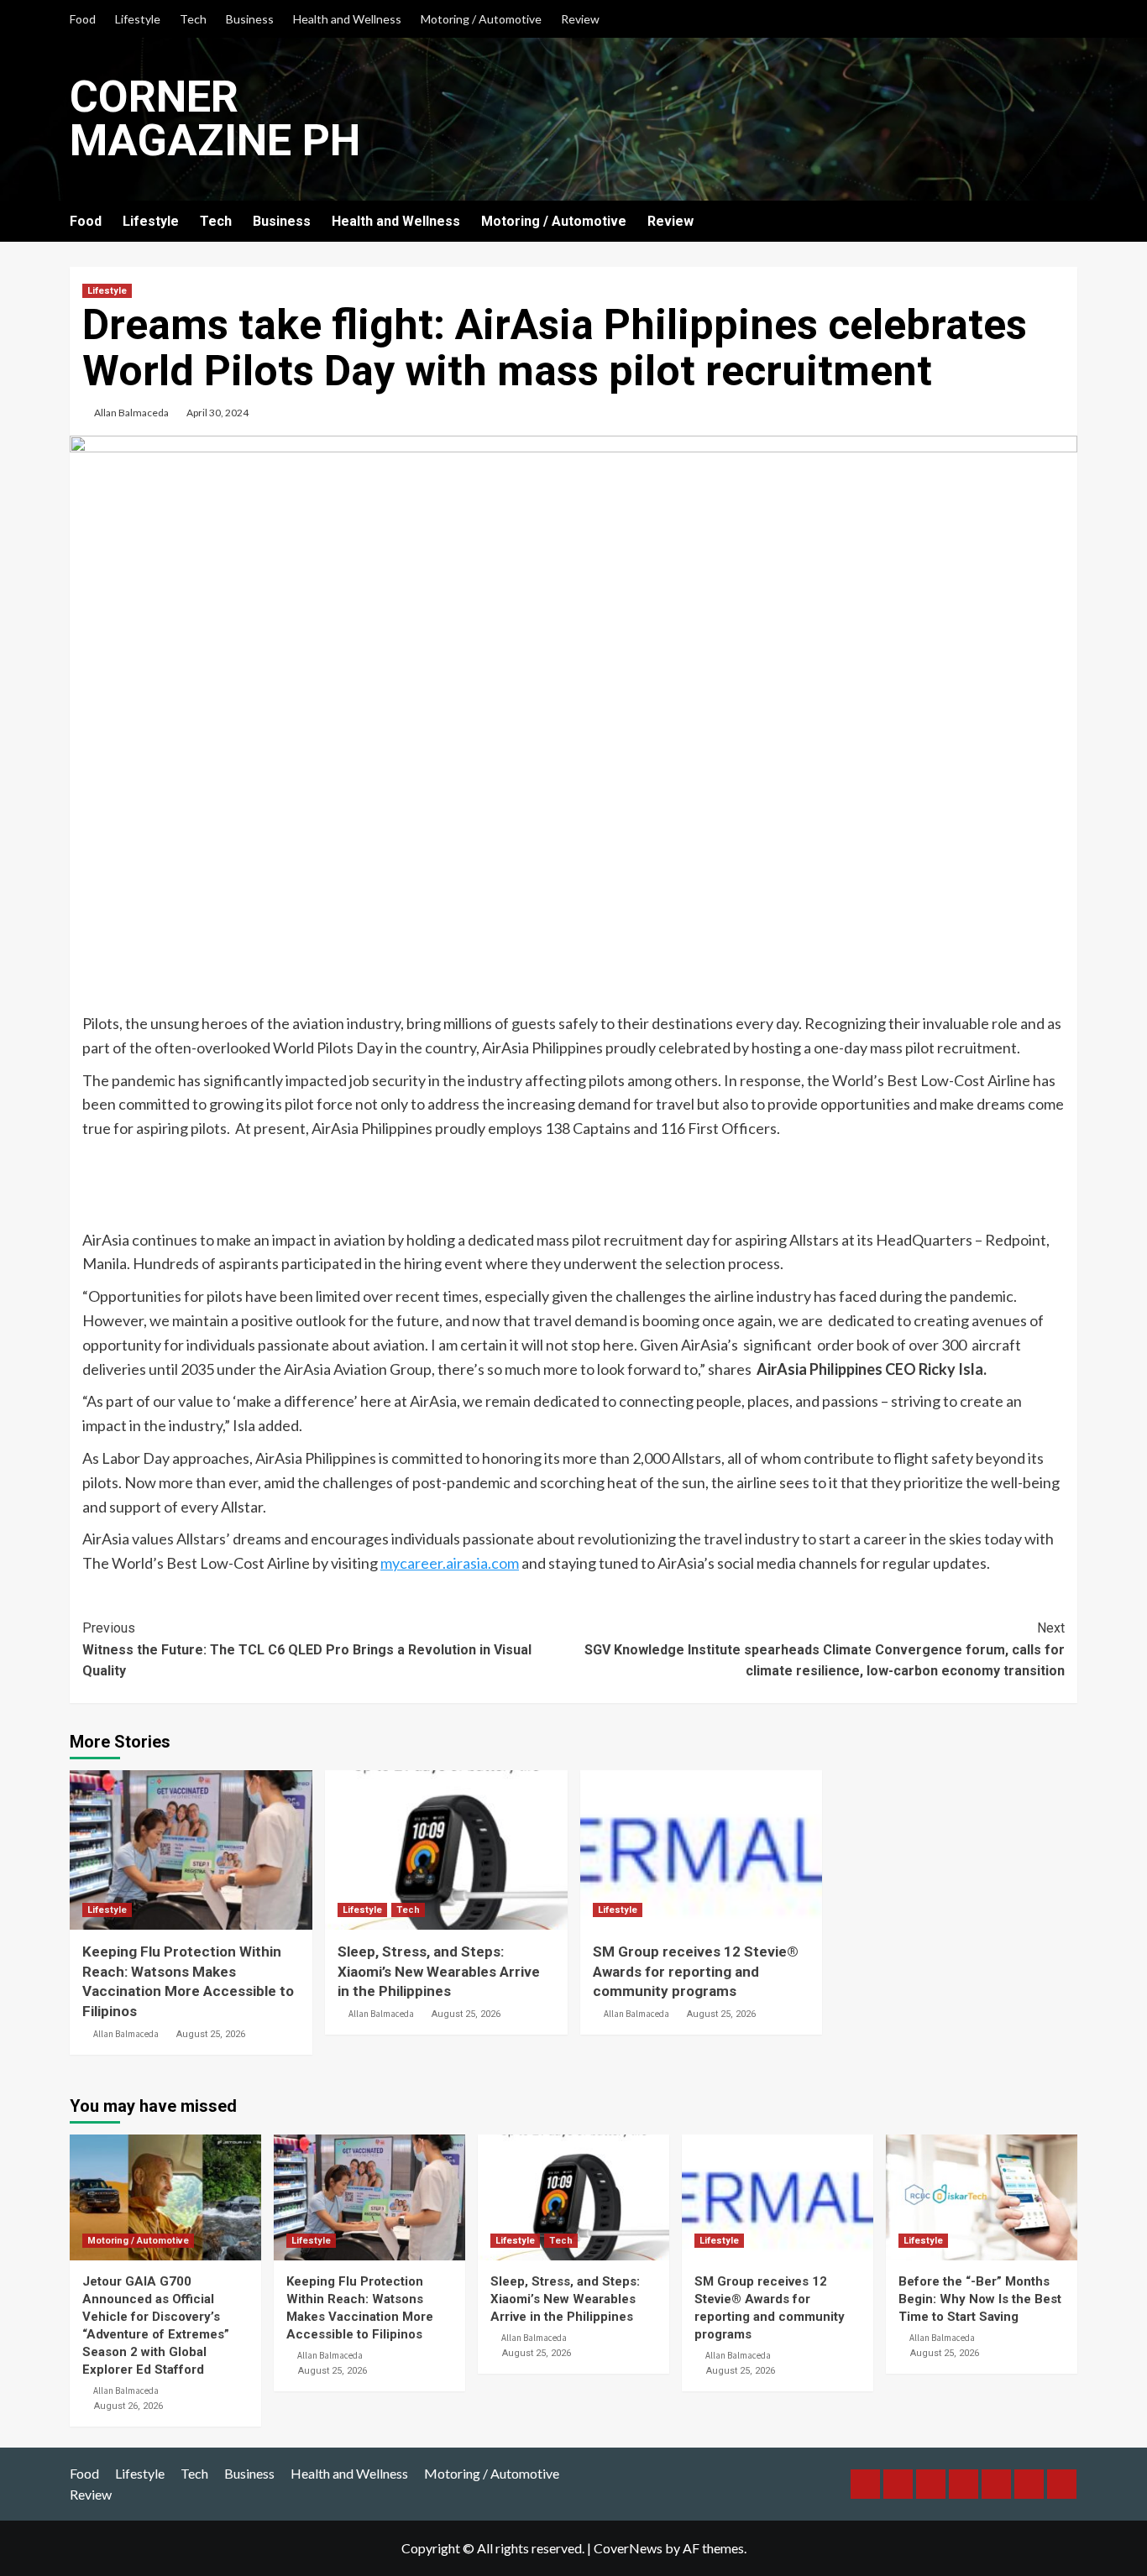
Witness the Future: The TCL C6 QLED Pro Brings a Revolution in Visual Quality (307, 1649)
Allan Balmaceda (131, 413)
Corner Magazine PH (215, 119)
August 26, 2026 (128, 2406)
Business (250, 19)
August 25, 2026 (211, 2034)
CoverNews (628, 2548)
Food (83, 19)
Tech (193, 19)
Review (580, 19)
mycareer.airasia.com (450, 1563)
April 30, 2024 (217, 413)
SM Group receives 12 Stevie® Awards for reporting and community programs (696, 1972)
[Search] (1067, 222)
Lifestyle (138, 19)
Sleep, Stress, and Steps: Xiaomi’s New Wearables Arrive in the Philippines (439, 1972)
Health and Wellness (347, 19)
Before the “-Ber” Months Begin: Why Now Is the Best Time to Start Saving (980, 2299)
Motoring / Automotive (481, 19)
